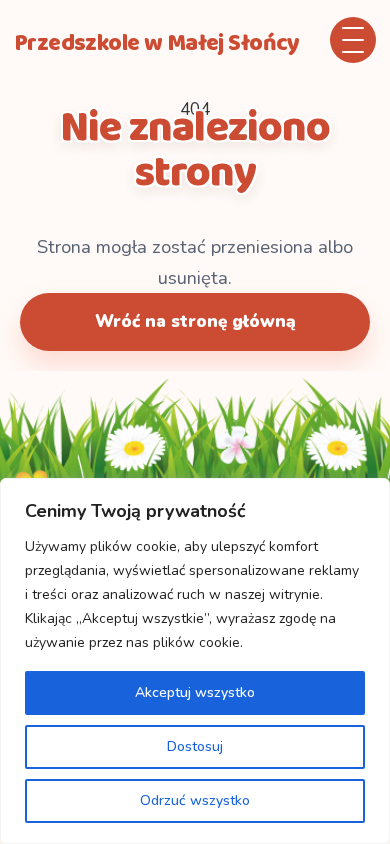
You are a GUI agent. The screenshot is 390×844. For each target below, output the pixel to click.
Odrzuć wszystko (195, 800)
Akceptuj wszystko (195, 692)
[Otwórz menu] (353, 40)
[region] (195, 661)
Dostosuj (195, 746)
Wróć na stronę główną (195, 321)
